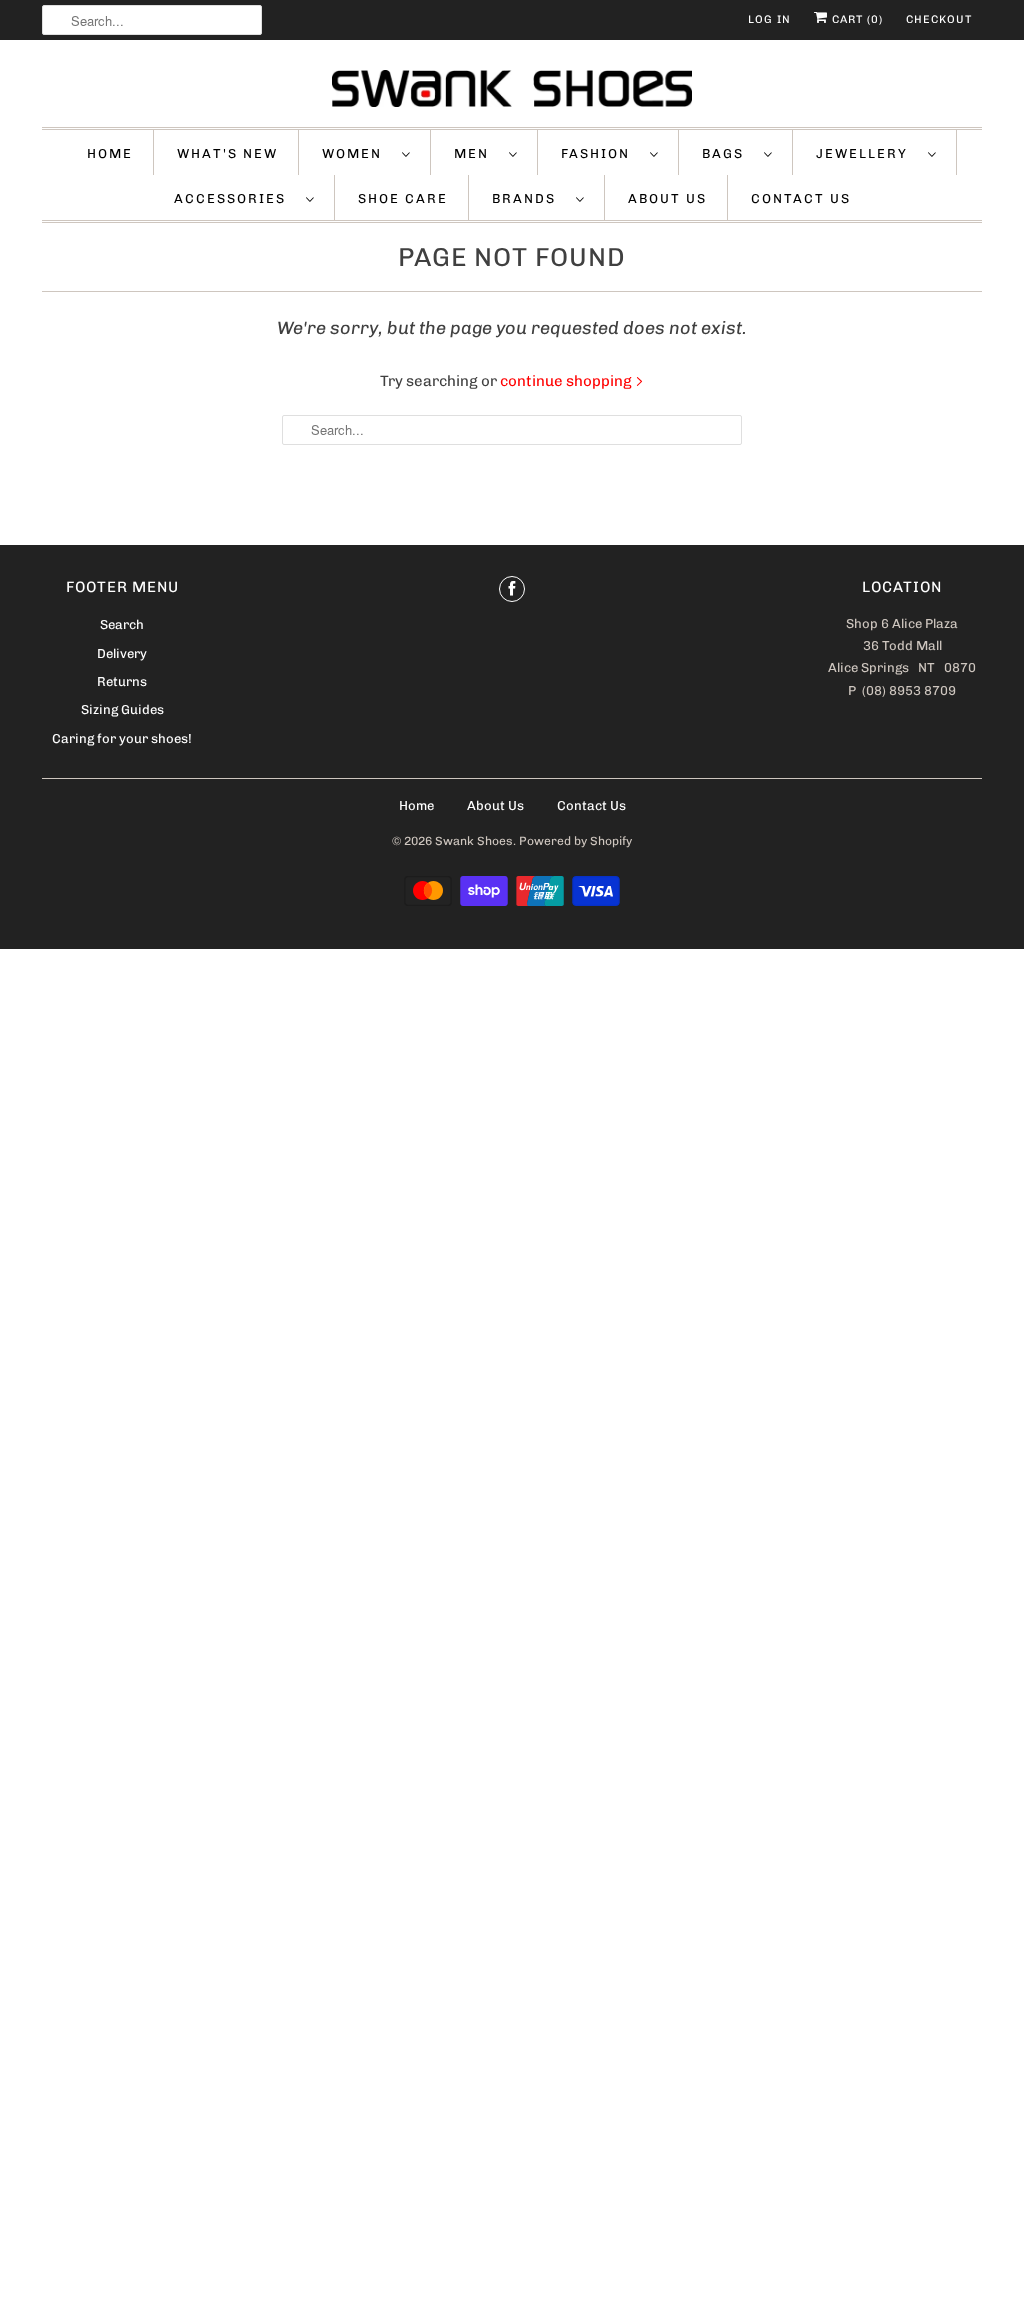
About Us (667, 198)
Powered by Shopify (575, 841)
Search (122, 624)
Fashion (600, 153)
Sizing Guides (122, 709)
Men (476, 153)
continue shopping (567, 381)
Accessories (235, 198)
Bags (728, 153)
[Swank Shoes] (512, 88)
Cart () (855, 19)
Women (357, 153)
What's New (227, 153)
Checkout (939, 19)
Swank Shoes (474, 841)
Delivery (122, 653)
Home (110, 153)
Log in (769, 19)
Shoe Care (403, 198)
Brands (529, 198)
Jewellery (867, 153)
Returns (122, 681)
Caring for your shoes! (122, 738)
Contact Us (801, 198)
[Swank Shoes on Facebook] (512, 589)
